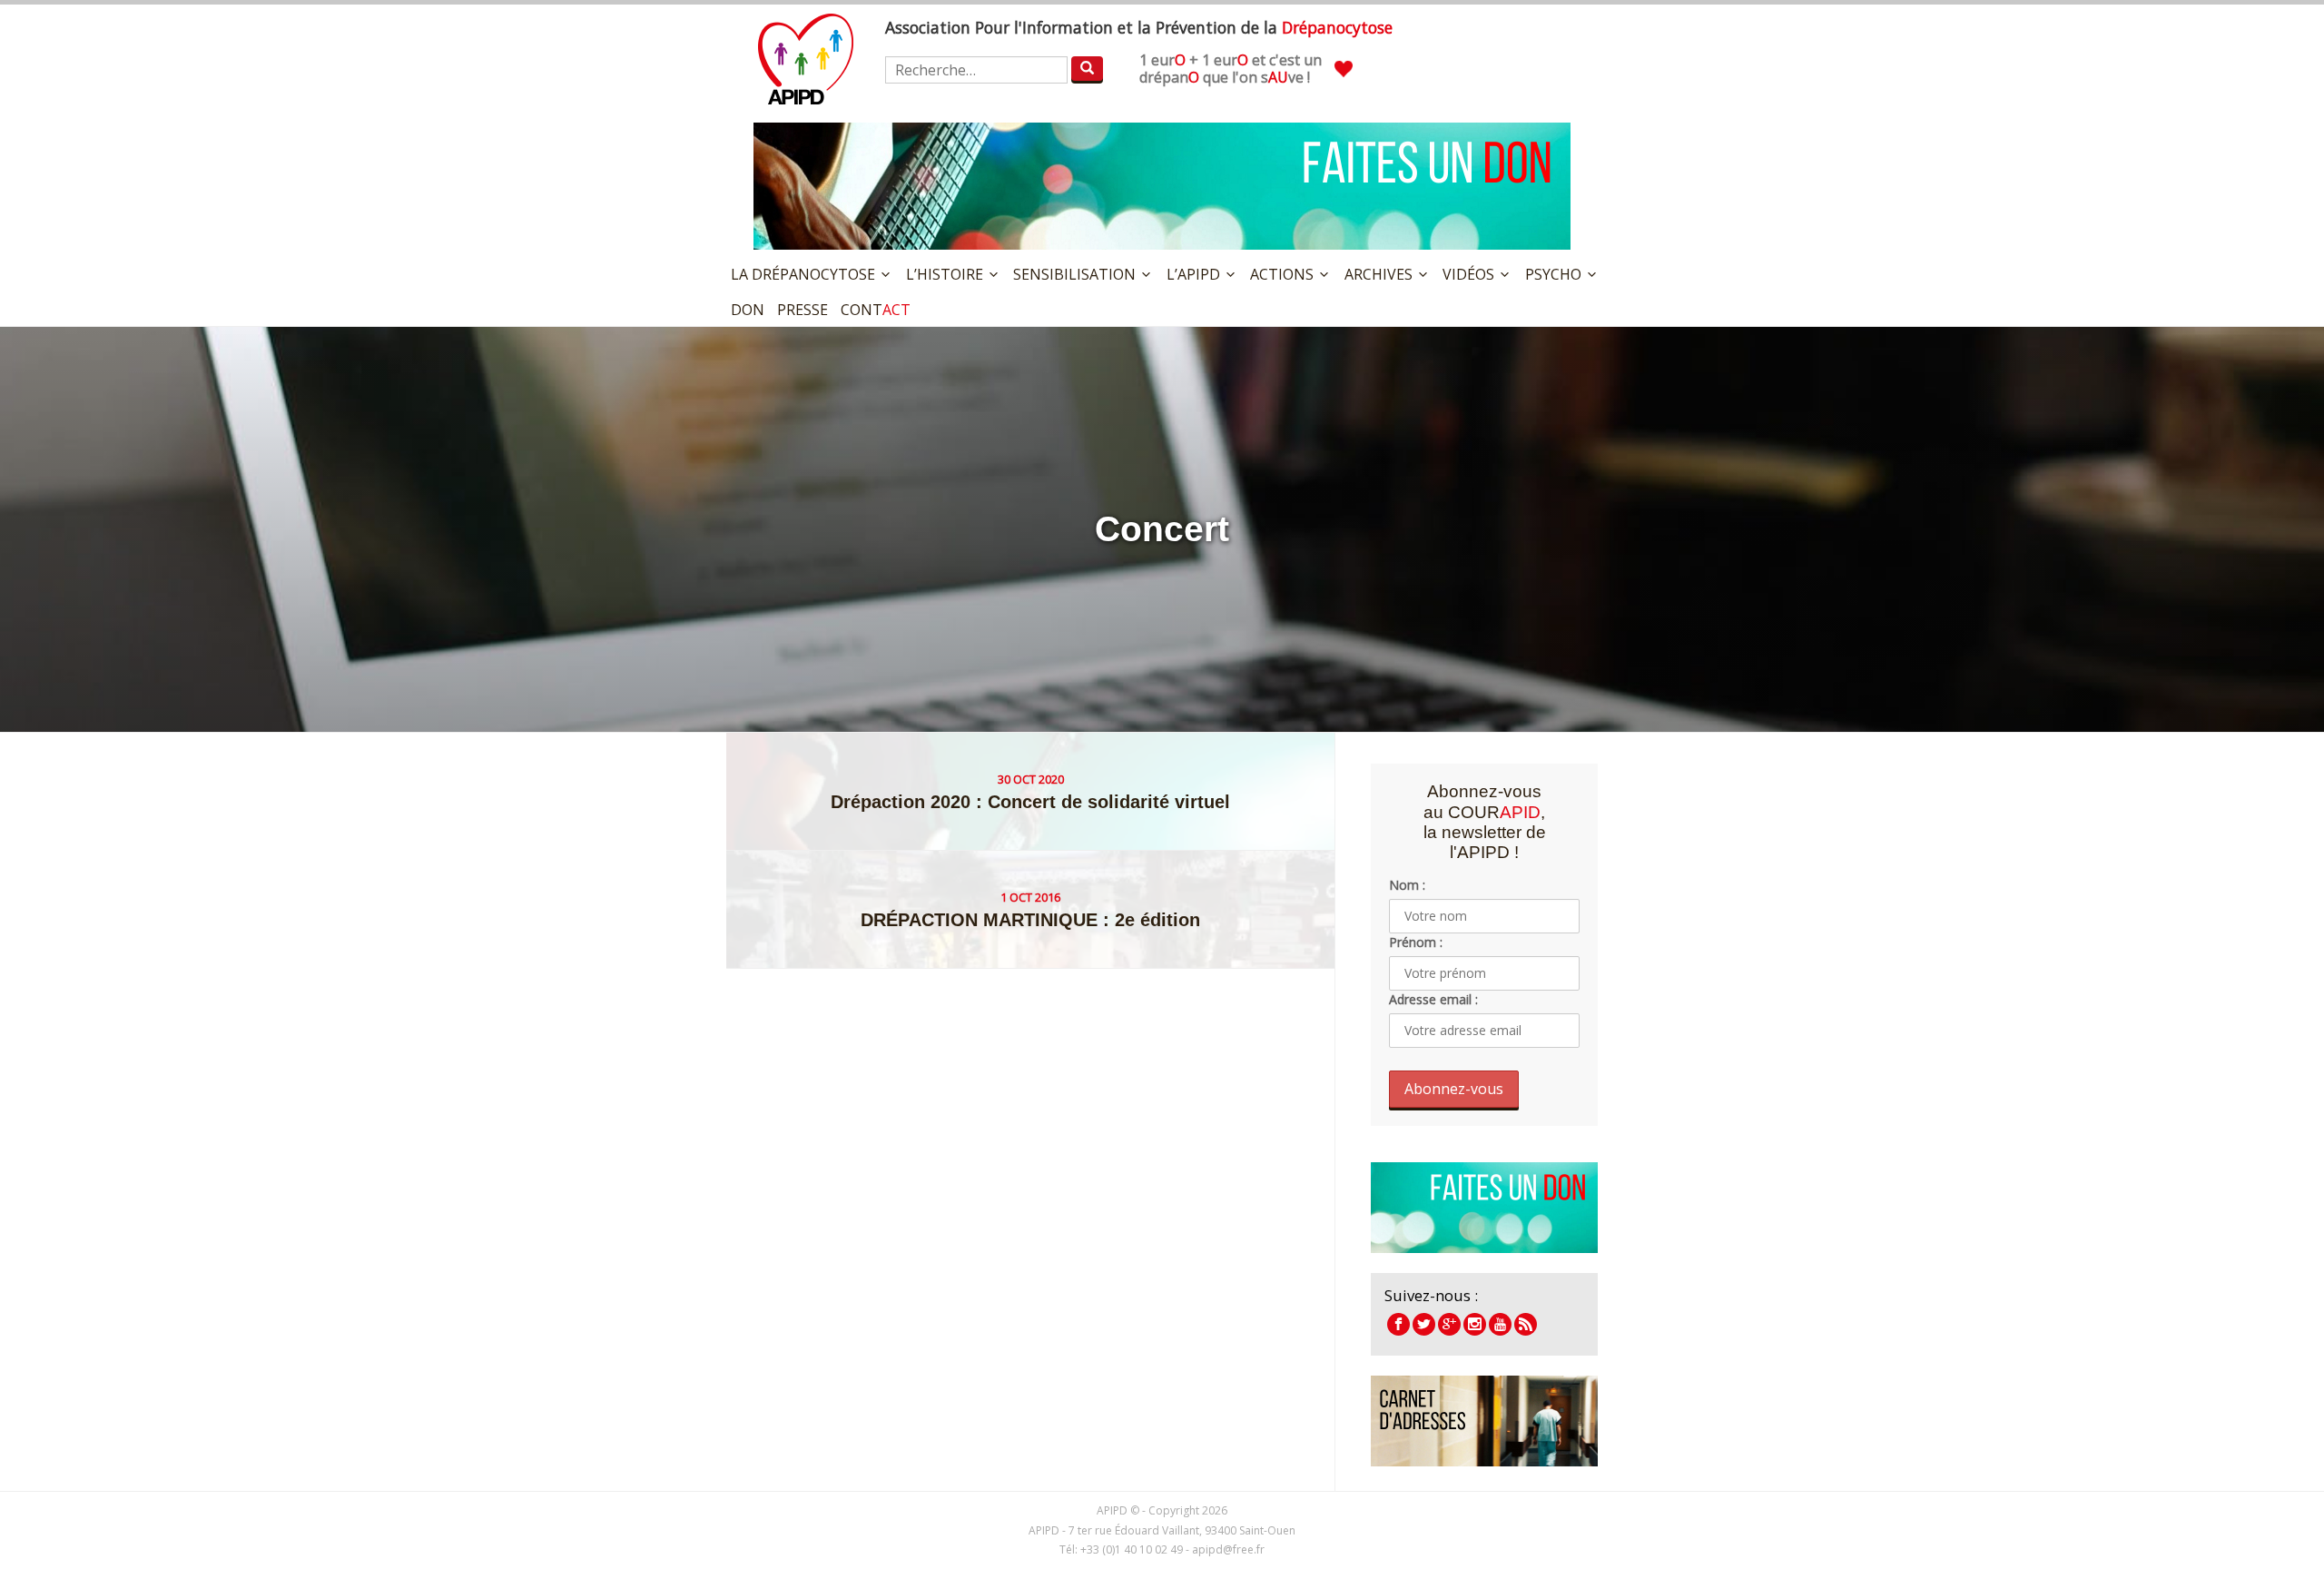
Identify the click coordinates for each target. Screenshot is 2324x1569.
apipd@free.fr (1228, 1549)
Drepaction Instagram (1475, 1324)
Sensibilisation (1074, 274)
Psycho (1553, 274)
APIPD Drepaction (1449, 1324)
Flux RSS (1526, 1324)
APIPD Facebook (1398, 1324)
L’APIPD (1193, 274)
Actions (1282, 274)
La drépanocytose (803, 274)
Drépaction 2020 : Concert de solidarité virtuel (1030, 802)
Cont (876, 310)
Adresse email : (1433, 999)
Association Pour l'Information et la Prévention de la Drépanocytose (806, 59)
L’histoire (945, 274)
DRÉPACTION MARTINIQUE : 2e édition (1030, 920)
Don (748, 310)
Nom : (1407, 885)
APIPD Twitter (1424, 1324)
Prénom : (1416, 942)
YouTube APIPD (1500, 1324)
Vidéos (1468, 274)
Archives (1379, 274)
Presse (803, 310)
